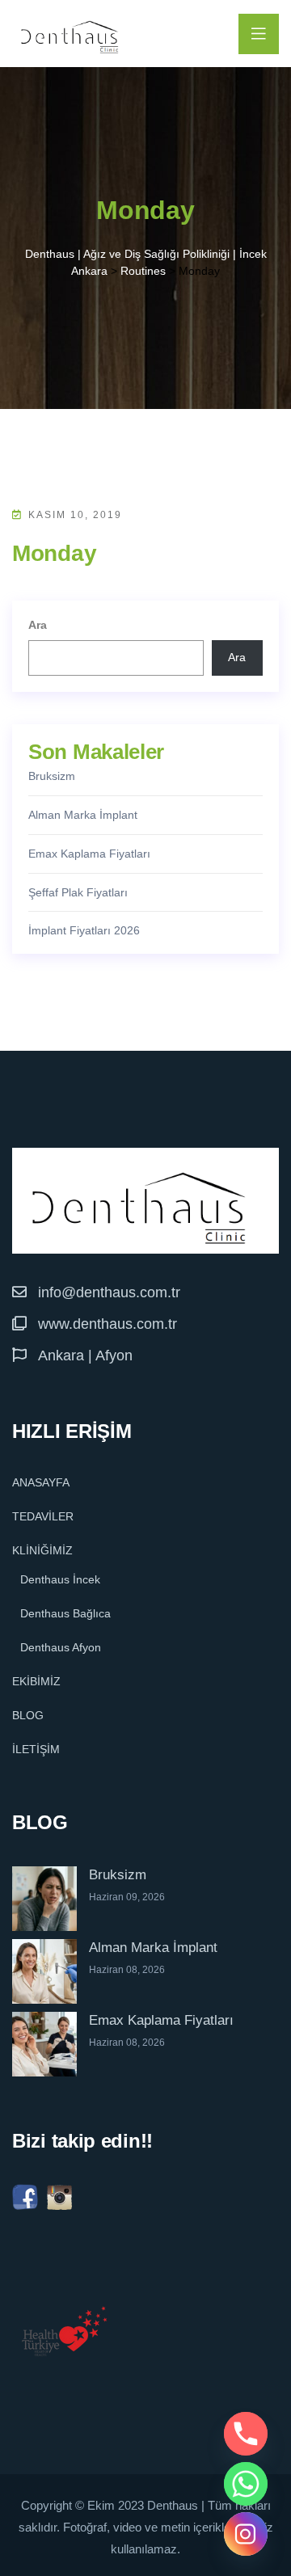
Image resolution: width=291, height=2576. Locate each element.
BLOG (28, 1715)
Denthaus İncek (60, 1579)
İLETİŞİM (36, 1749)
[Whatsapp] (246, 2484)
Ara (38, 625)
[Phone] (246, 2434)
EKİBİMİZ (36, 1681)
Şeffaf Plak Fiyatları (78, 892)
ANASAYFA (41, 1482)
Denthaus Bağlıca (65, 1613)
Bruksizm (52, 776)
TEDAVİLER (43, 1516)
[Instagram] (246, 2534)
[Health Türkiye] (65, 2331)
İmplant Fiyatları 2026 (84, 930)
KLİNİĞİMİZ (42, 1550)
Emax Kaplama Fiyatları (89, 854)
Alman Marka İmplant (83, 815)
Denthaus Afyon (61, 1647)
